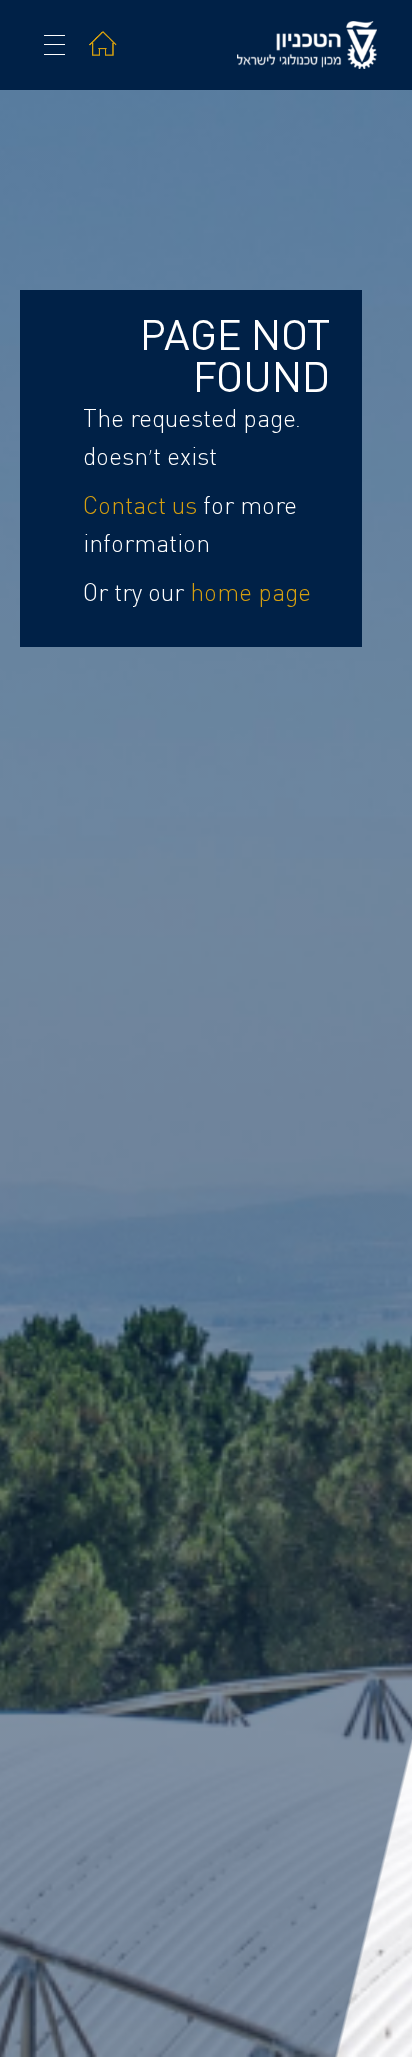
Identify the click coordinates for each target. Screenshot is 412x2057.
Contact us (140, 507)
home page (250, 594)
